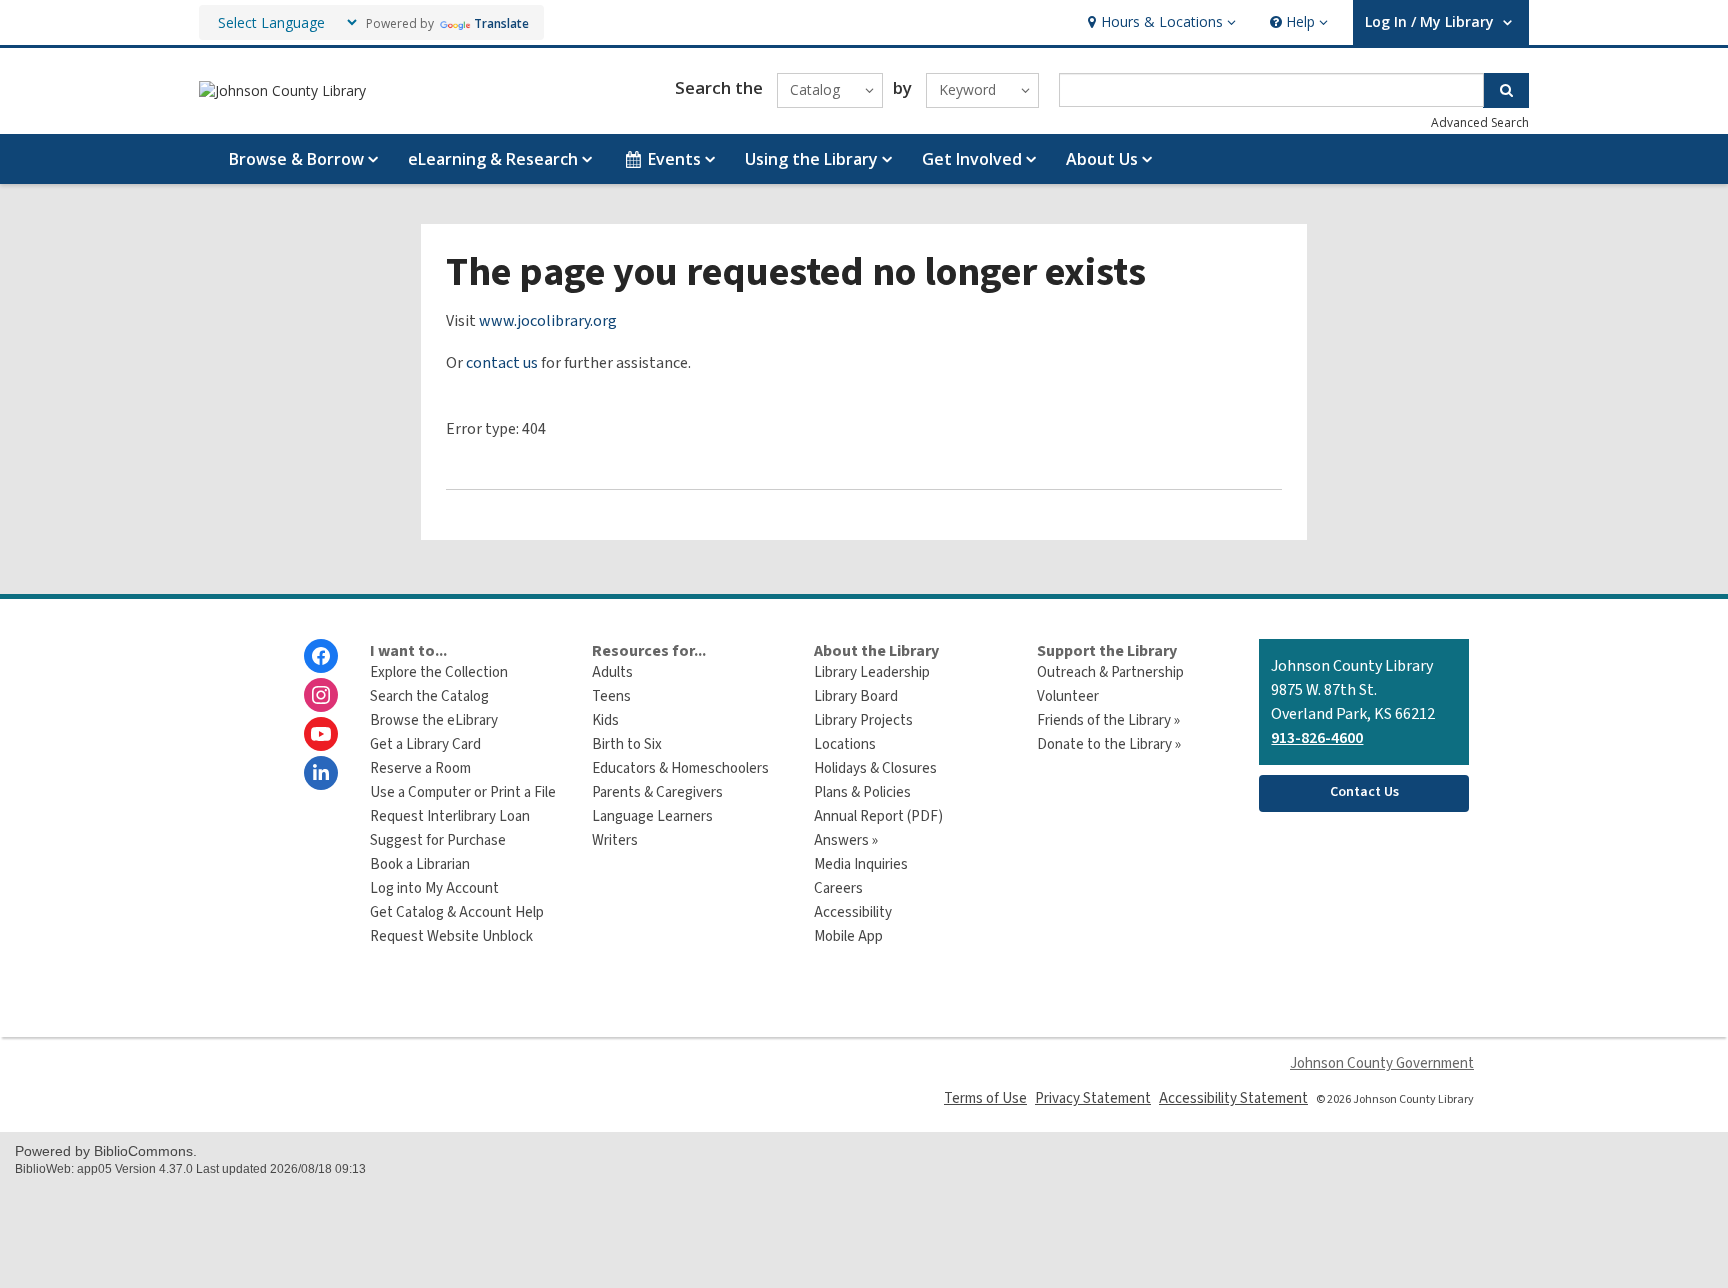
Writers (615, 840)
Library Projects (863, 720)
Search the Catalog (429, 696)
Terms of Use (985, 1098)
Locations (845, 744)
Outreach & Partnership (1110, 672)
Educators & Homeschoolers (680, 768)
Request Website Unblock (451, 936)
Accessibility (853, 912)
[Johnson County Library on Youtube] (321, 734)
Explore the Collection (439, 672)
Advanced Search (1480, 122)
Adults (612, 672)
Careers (838, 888)
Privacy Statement (1093, 1098)
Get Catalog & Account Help (457, 912)
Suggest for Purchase (438, 840)
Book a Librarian (420, 864)
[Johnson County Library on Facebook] (321, 656)
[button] (1159, 22)
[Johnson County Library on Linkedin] (321, 773)
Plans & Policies (862, 792)
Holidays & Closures (875, 768)
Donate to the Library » (1109, 744)
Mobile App (848, 936)
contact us (502, 363)
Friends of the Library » (1108, 720)
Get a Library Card (425, 744)
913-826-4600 (1317, 738)
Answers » (846, 840)
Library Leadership (872, 672)
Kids (605, 720)
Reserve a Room (420, 768)
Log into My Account (434, 888)
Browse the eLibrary (434, 720)
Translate (501, 23)
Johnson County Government (1382, 1063)
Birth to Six (627, 744)
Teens (611, 696)
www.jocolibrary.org (548, 321)
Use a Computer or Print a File (463, 792)
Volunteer (1068, 696)
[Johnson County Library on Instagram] (321, 695)
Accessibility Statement (1233, 1098)
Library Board (856, 696)
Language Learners (652, 816)
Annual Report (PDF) (878, 816)
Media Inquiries (861, 864)
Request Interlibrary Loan (450, 816)
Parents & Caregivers (657, 792)
